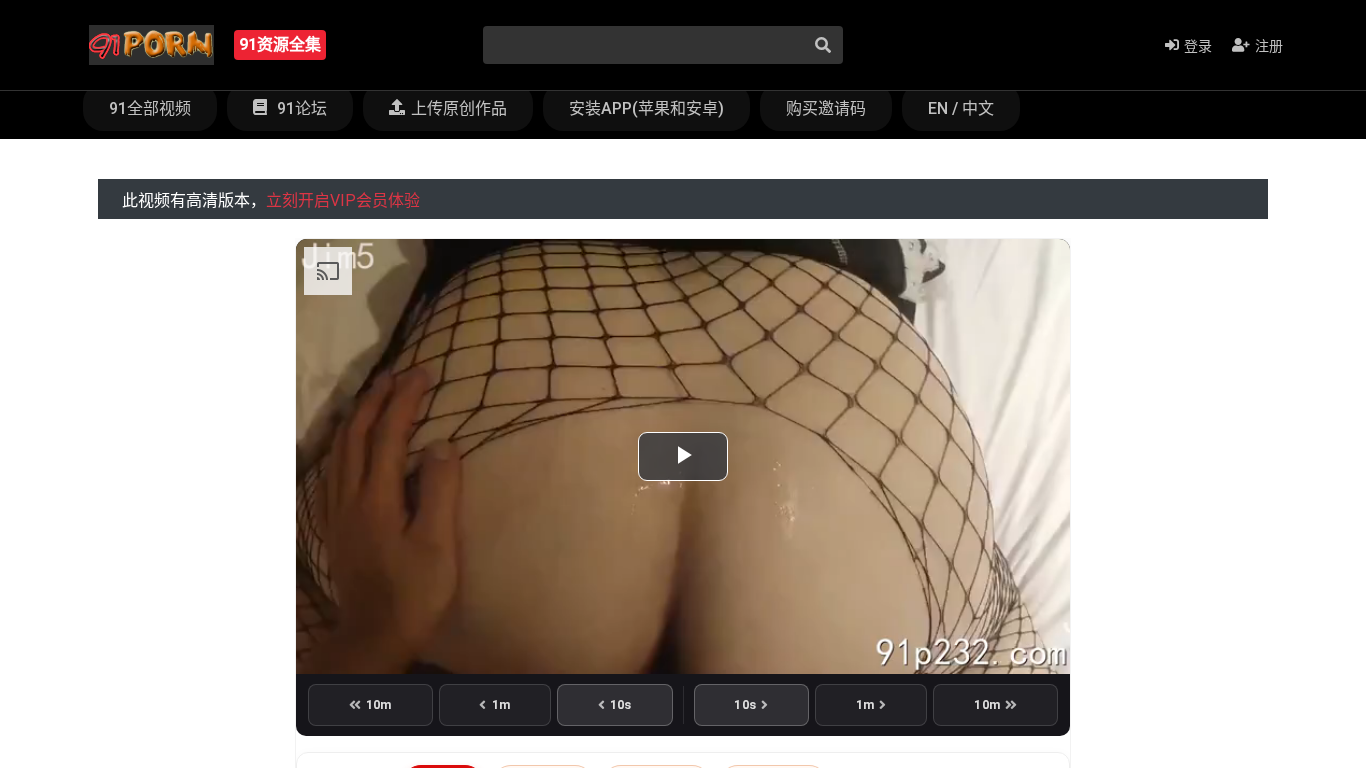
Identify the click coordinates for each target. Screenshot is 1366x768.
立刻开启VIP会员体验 (343, 200)
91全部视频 (150, 108)
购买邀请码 (826, 108)
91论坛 (300, 108)
